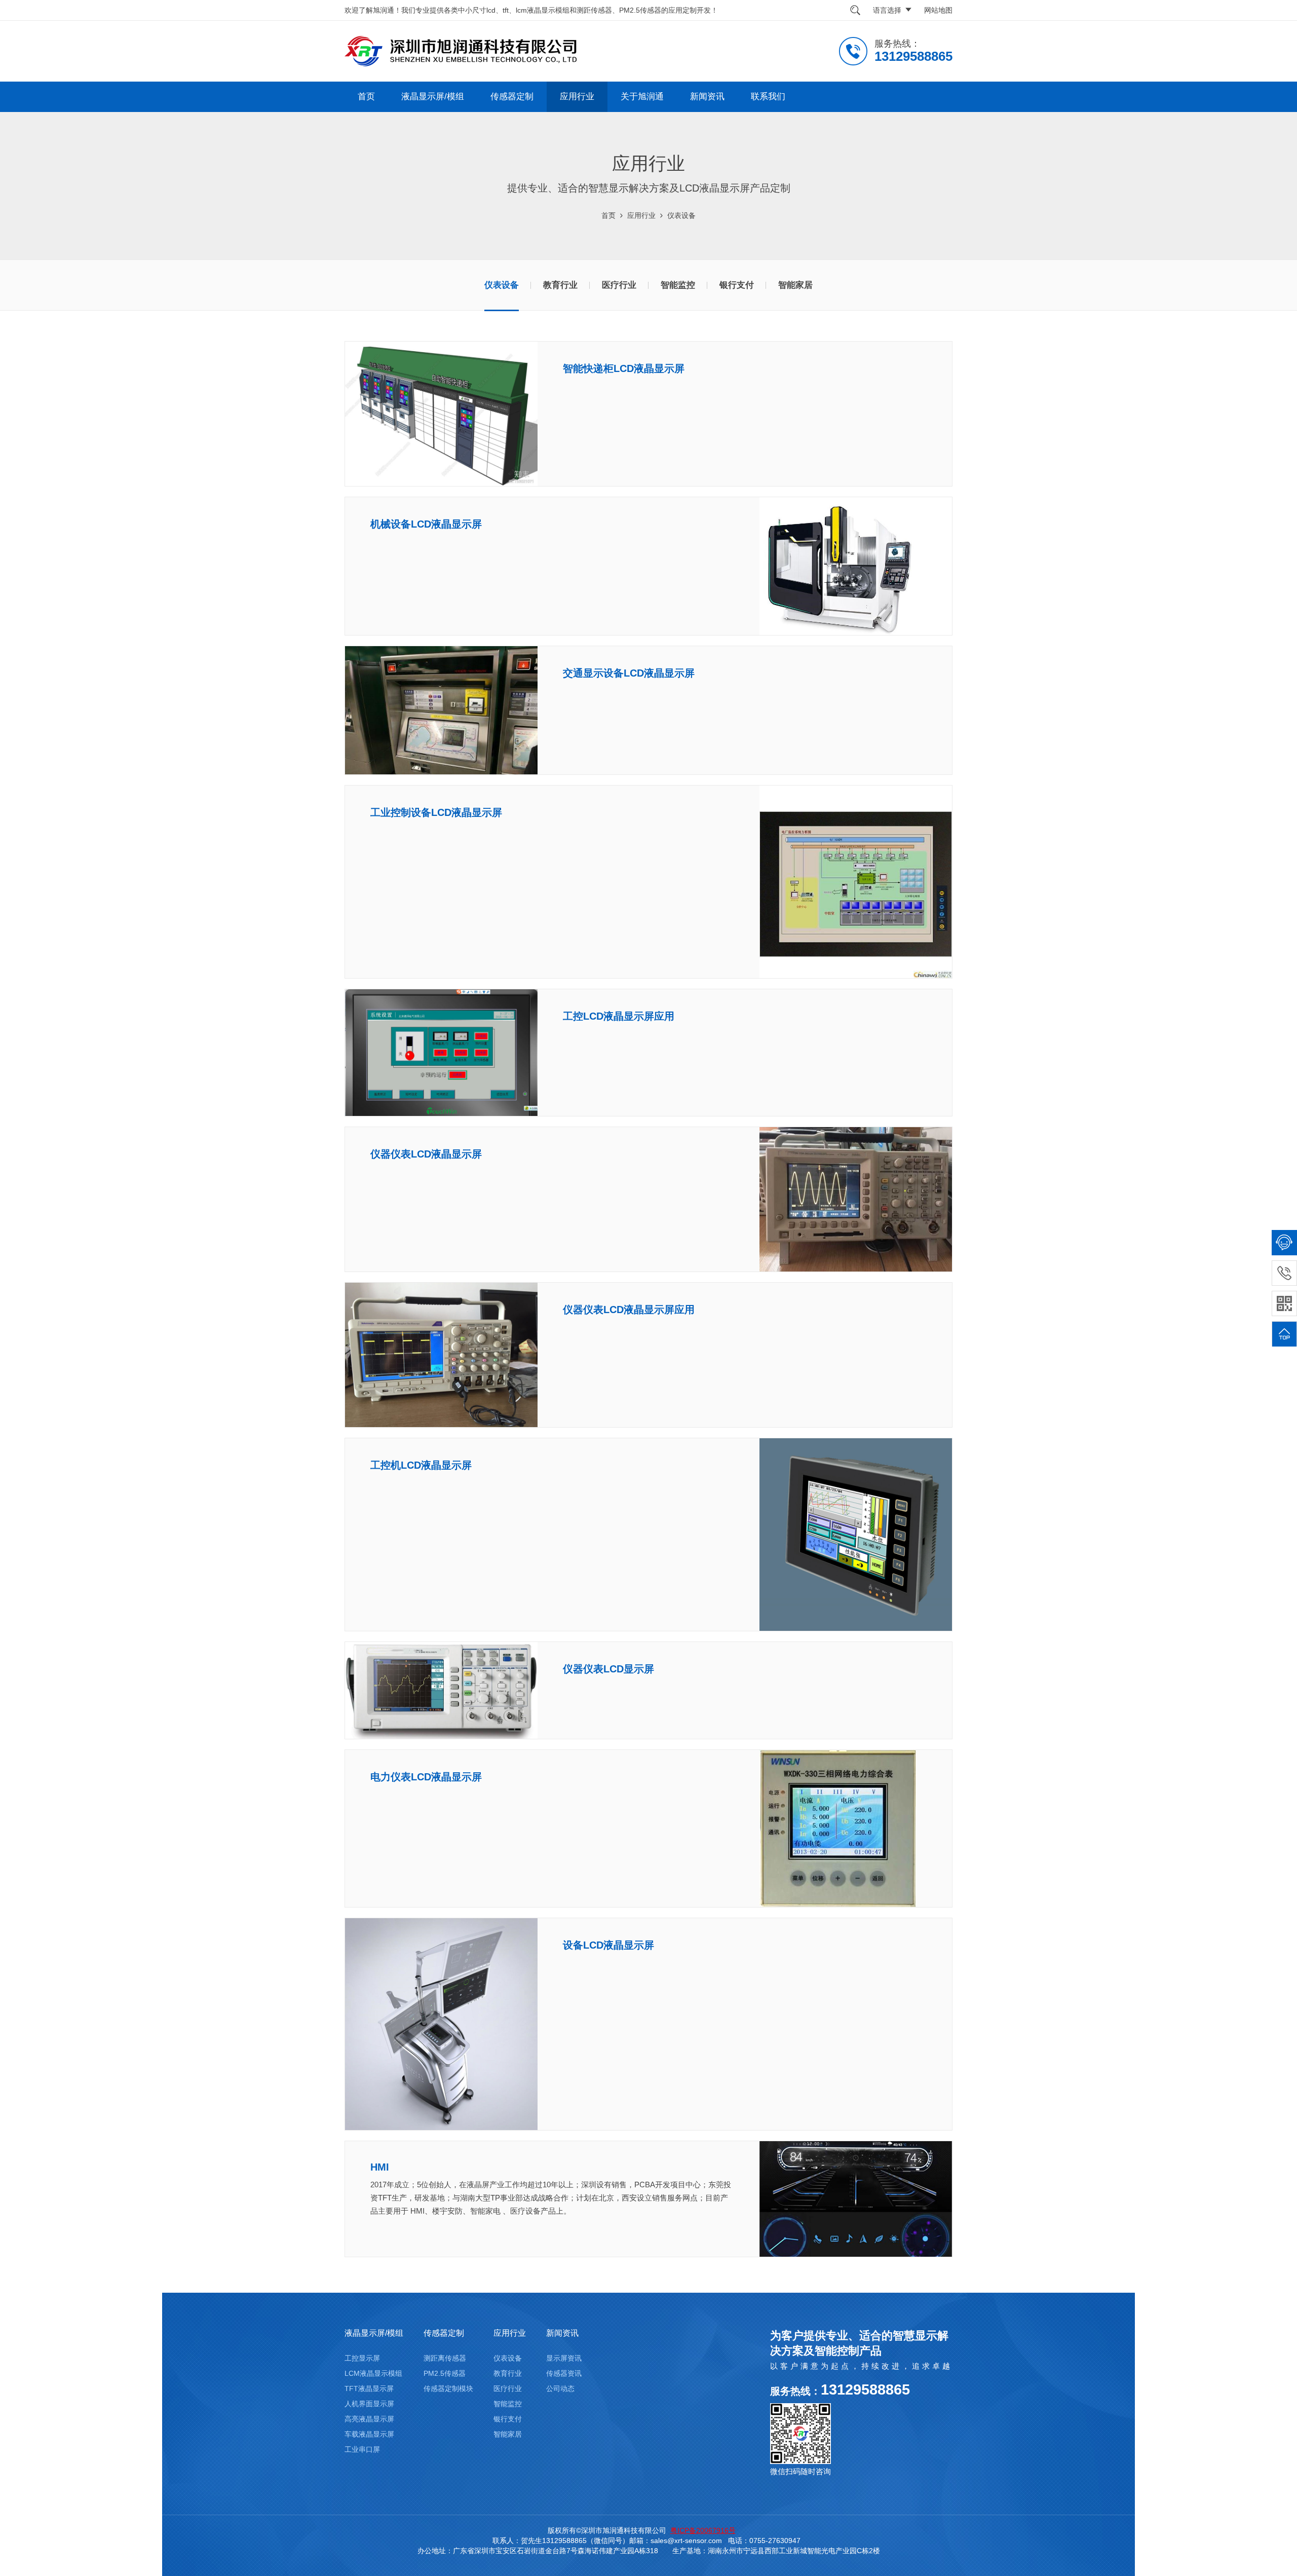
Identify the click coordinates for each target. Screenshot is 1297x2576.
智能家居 (795, 285)
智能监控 (678, 285)
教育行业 (560, 285)
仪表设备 (681, 215)
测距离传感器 (445, 2358)
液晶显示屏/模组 (433, 97)
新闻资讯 (707, 97)
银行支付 (737, 285)
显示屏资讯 (564, 2358)
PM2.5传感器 (445, 2373)
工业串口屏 (362, 2449)
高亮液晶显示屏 (369, 2419)
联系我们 (768, 97)
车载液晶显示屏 (369, 2434)
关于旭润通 (642, 97)
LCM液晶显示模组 (373, 2373)
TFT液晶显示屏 (369, 2388)
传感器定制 (512, 97)
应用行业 (577, 97)
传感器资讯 (564, 2373)
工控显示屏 (362, 2358)
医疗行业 (619, 285)
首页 (366, 97)
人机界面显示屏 (369, 2404)
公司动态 (560, 2388)
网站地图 (938, 10)
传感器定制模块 (448, 2388)
